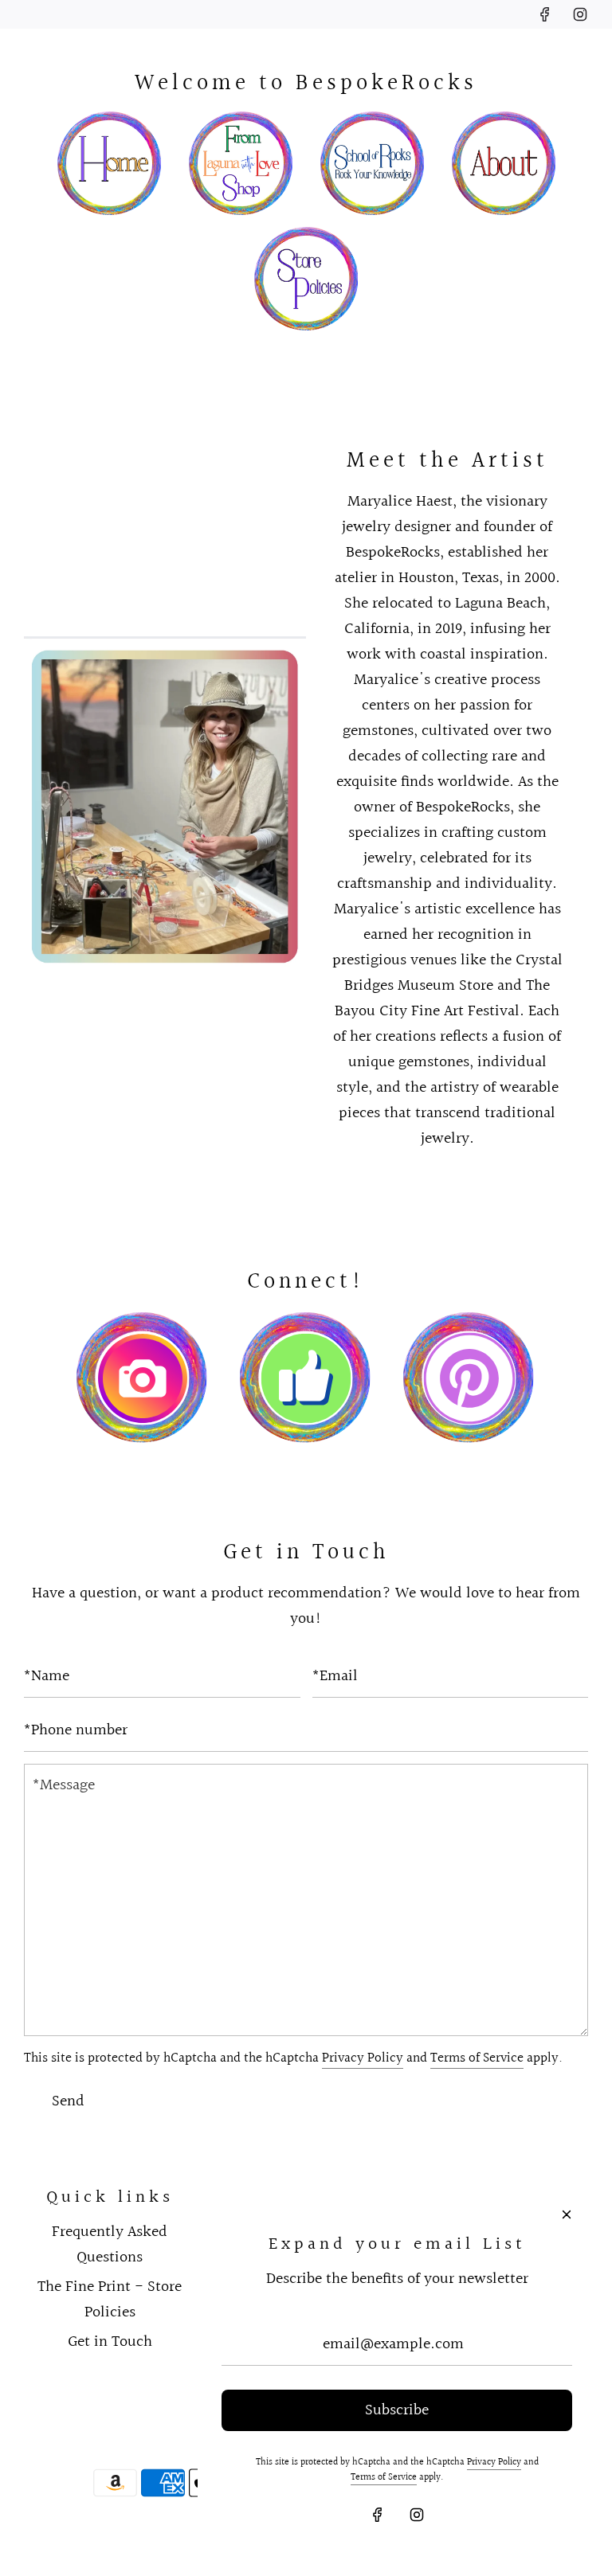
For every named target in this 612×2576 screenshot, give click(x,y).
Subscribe (397, 2410)
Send (68, 2101)
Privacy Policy (363, 2058)
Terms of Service (477, 2058)
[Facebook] (545, 14)
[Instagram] (580, 14)
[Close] (567, 2214)
